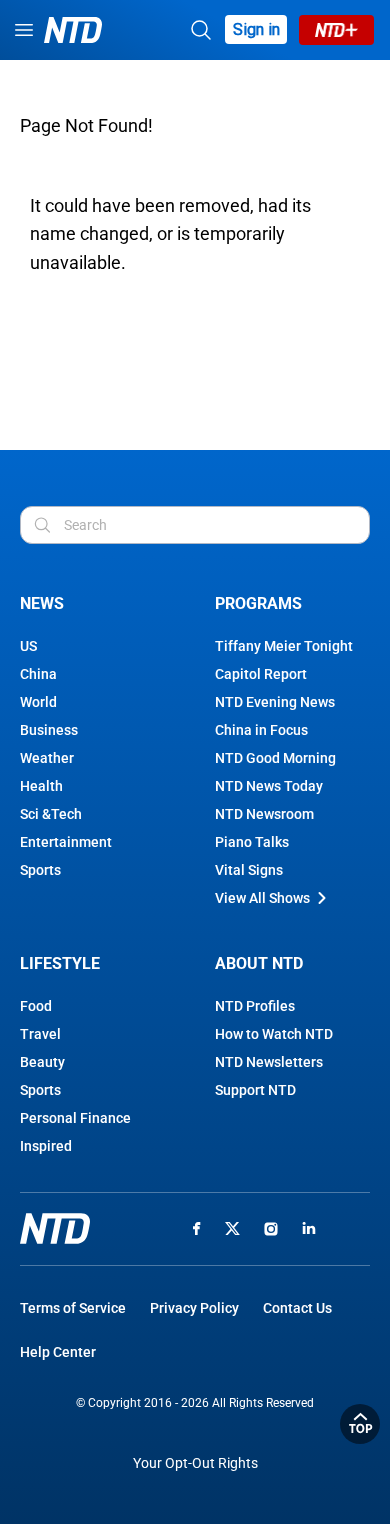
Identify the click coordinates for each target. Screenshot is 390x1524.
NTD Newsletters (269, 1062)
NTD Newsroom (264, 814)
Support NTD (255, 1090)
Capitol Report (261, 674)
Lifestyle (60, 963)
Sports (40, 870)
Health (41, 786)
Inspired (46, 1146)
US (28, 646)
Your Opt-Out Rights (195, 1463)
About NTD (259, 963)
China (38, 674)
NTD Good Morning (275, 758)
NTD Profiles (255, 1006)
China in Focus (261, 730)
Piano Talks (252, 842)
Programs (258, 603)
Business (49, 730)
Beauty (42, 1062)
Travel (40, 1034)
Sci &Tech (51, 814)
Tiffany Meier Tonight (284, 646)
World (38, 702)
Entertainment (66, 842)
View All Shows (262, 898)
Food (36, 1006)
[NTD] (55, 1228)
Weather (47, 758)
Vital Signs (249, 870)
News (42, 603)
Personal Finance (75, 1118)
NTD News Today (269, 786)
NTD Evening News (275, 702)
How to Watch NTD (274, 1034)
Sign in (256, 29)
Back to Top (360, 1424)
